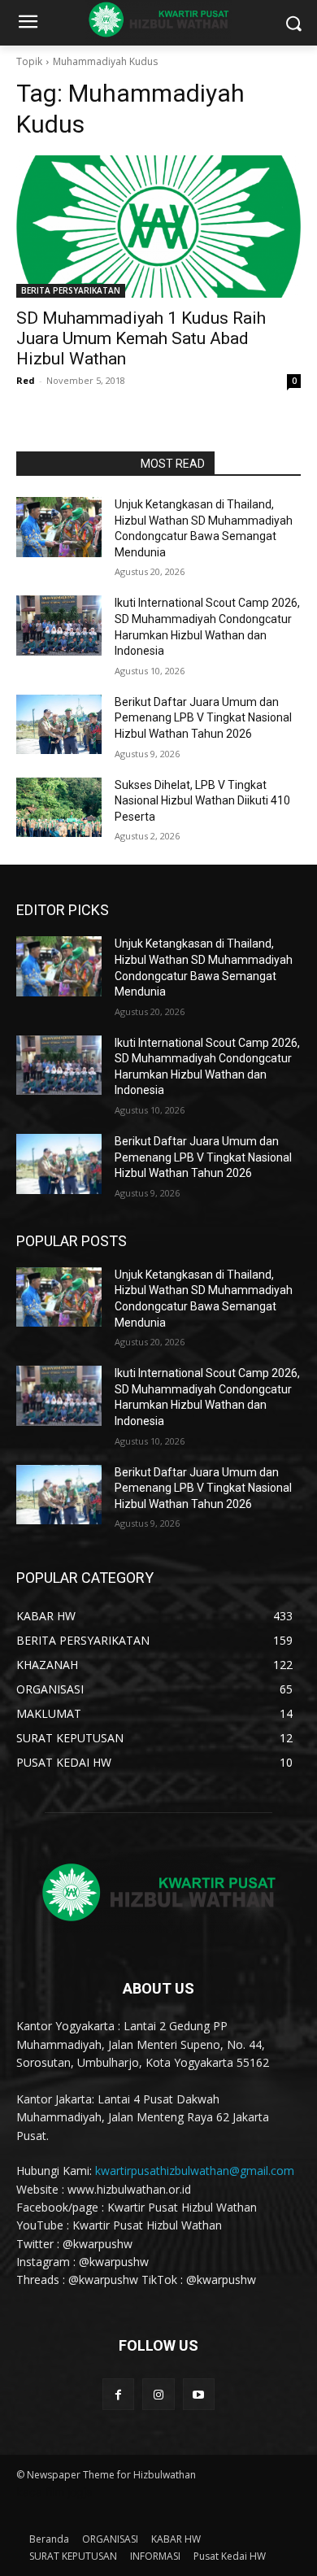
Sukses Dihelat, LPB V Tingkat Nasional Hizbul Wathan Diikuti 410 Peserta (202, 801)
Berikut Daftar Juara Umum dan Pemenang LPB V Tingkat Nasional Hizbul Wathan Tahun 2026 (203, 718)
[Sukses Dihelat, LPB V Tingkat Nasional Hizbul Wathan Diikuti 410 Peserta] (59, 808)
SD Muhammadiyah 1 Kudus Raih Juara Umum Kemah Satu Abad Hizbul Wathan (141, 338)
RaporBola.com (74, 464)
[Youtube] (199, 2394)
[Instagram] (158, 2394)
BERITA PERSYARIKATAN (71, 290)
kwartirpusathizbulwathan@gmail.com (195, 2171)
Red (26, 380)
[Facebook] (118, 2394)
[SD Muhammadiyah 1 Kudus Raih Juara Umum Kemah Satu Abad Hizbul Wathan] (158, 227)
